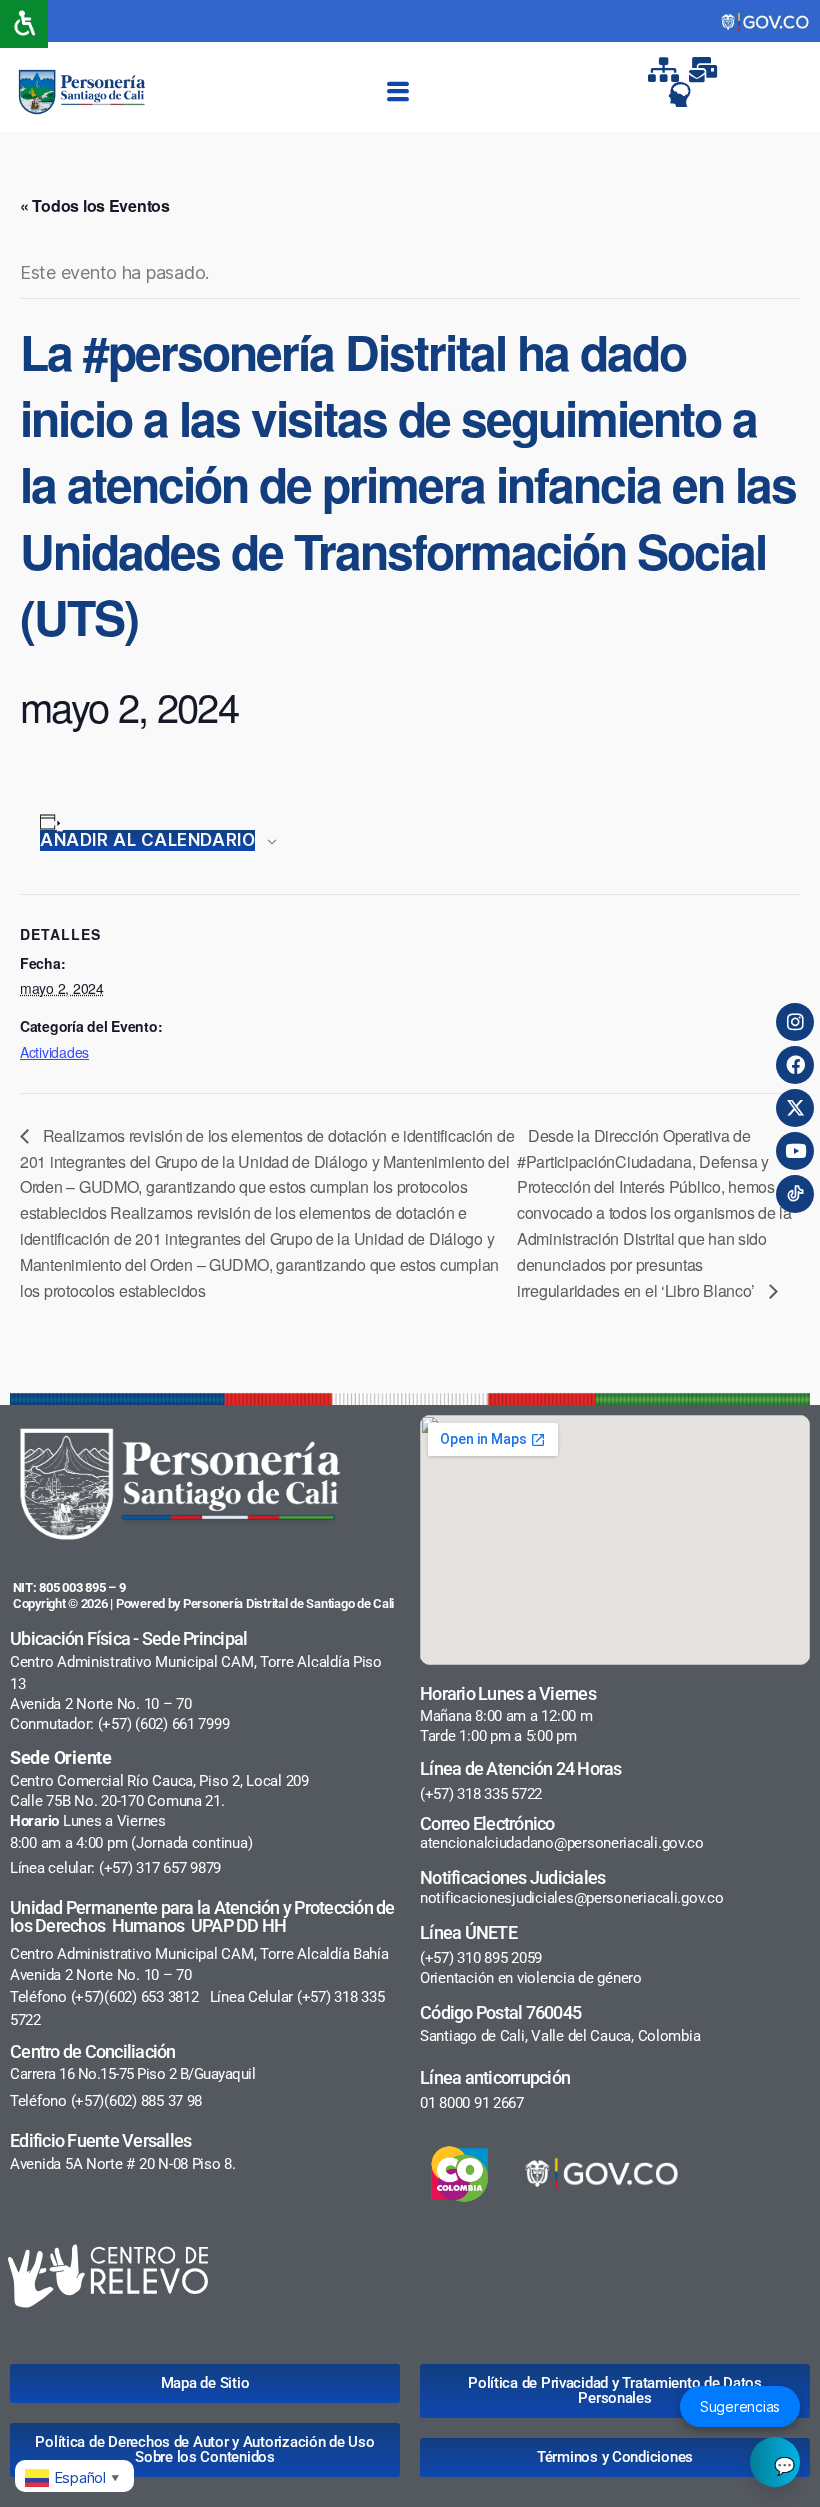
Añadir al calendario (147, 840)
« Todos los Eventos (95, 205)
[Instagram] (795, 1022)
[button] (397, 91)
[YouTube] (795, 1151)
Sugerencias (740, 2406)
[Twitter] (795, 1108)
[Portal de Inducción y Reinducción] (685, 94)
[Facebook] (795, 1065)
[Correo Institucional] (706, 69)
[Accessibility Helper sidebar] (24, 24)
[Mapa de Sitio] (665, 69)
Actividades (54, 1052)
